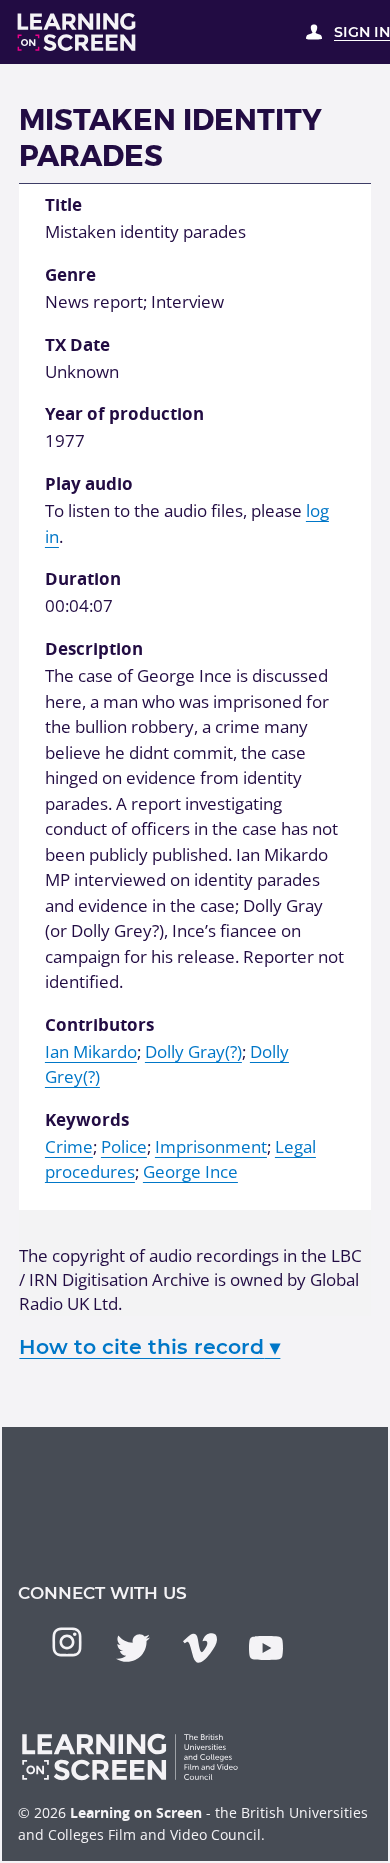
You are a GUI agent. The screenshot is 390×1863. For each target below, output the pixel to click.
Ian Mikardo (91, 1051)
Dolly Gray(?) (193, 1051)
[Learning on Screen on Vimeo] (200, 1648)
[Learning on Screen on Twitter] (133, 1648)
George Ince (190, 1171)
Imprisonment (211, 1146)
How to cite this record (149, 1346)
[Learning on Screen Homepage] (77, 32)
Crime (69, 1146)
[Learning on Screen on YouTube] (266, 1648)
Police (124, 1146)
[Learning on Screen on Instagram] (67, 1642)
